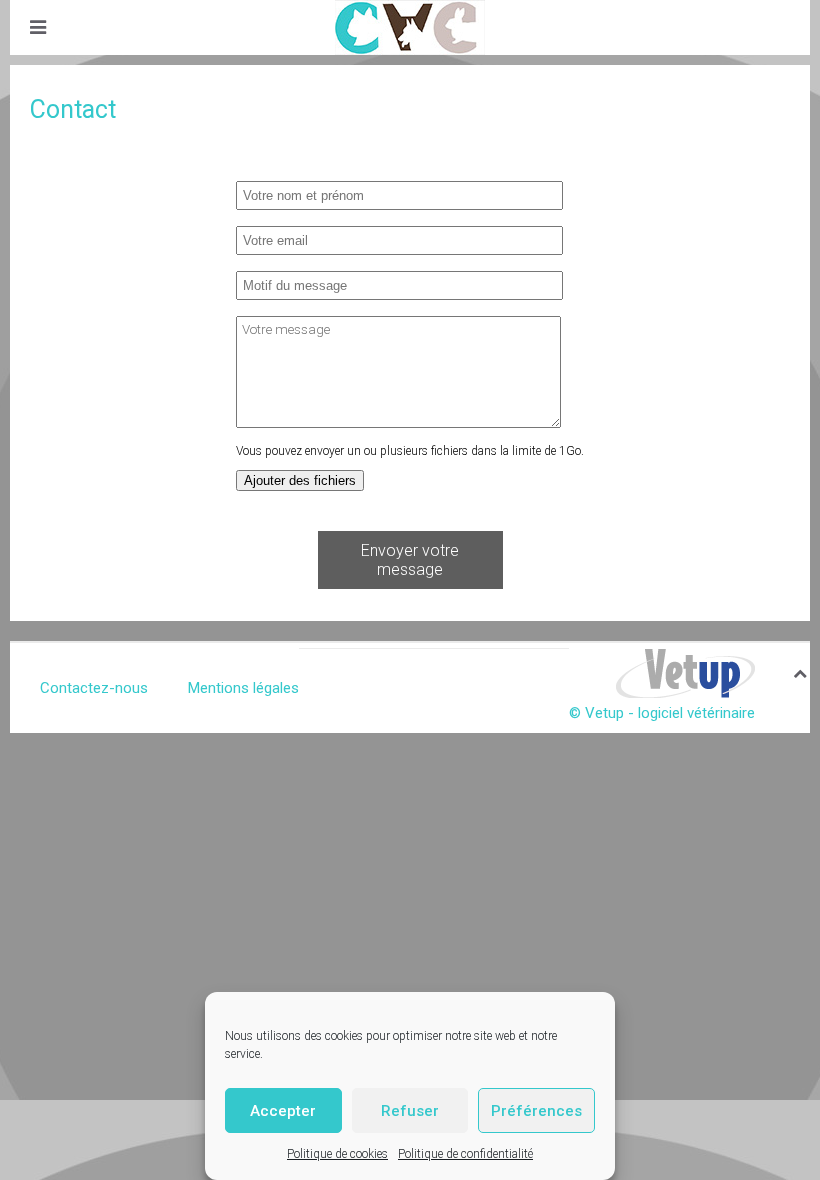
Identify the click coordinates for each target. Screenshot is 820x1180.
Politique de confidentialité (465, 1154)
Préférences (536, 1111)
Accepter (283, 1111)
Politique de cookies (337, 1154)
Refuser (410, 1111)
